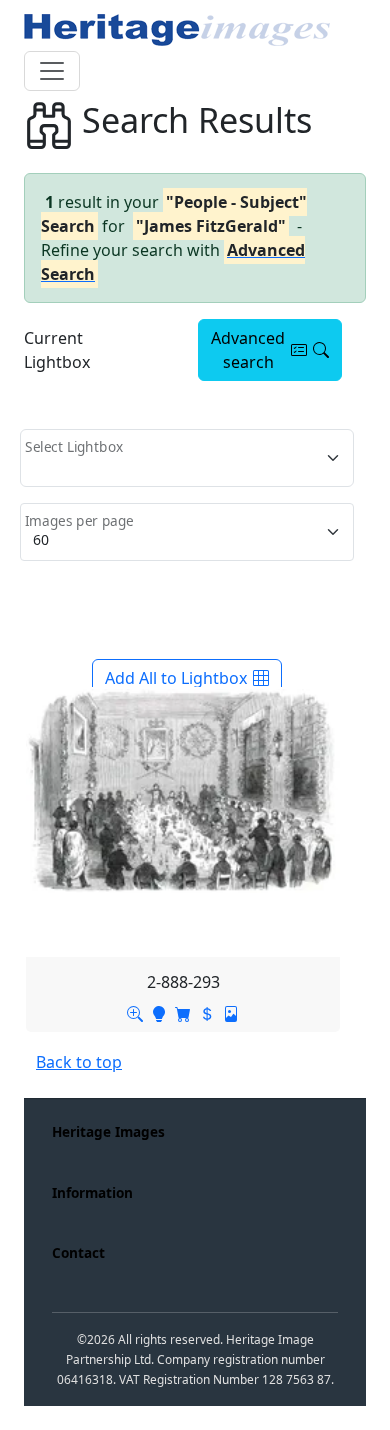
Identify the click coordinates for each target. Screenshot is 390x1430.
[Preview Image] (135, 1012)
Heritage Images (108, 1131)
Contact (78, 1252)
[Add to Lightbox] (159, 1012)
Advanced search (248, 350)
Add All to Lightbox (176, 678)
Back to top (79, 1062)
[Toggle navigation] (52, 71)
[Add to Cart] (183, 1012)
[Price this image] (207, 1012)
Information (92, 1192)
